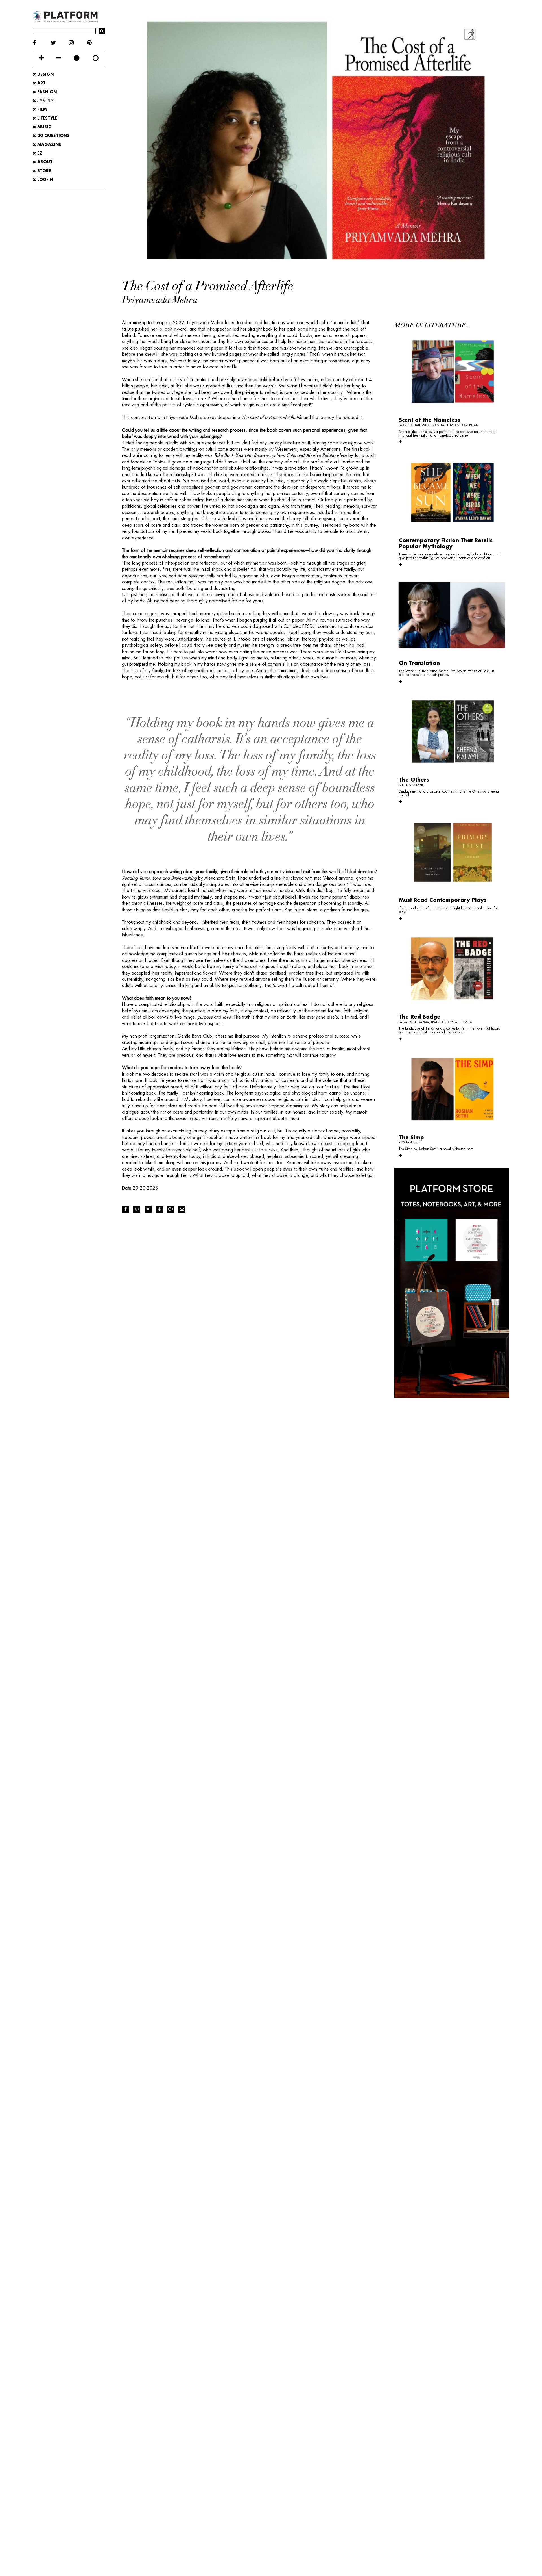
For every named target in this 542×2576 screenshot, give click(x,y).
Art (41, 83)
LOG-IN (45, 179)
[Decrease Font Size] (59, 58)
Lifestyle (47, 118)
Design (45, 74)
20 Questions (53, 136)
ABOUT (44, 162)
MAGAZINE (49, 144)
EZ (39, 153)
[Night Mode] (77, 58)
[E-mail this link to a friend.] (182, 1209)
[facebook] (42, 43)
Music (43, 127)
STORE (43, 171)
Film (41, 109)
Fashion (46, 92)
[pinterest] (96, 43)
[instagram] (78, 43)
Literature (46, 101)
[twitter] (60, 43)
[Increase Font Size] (41, 58)
